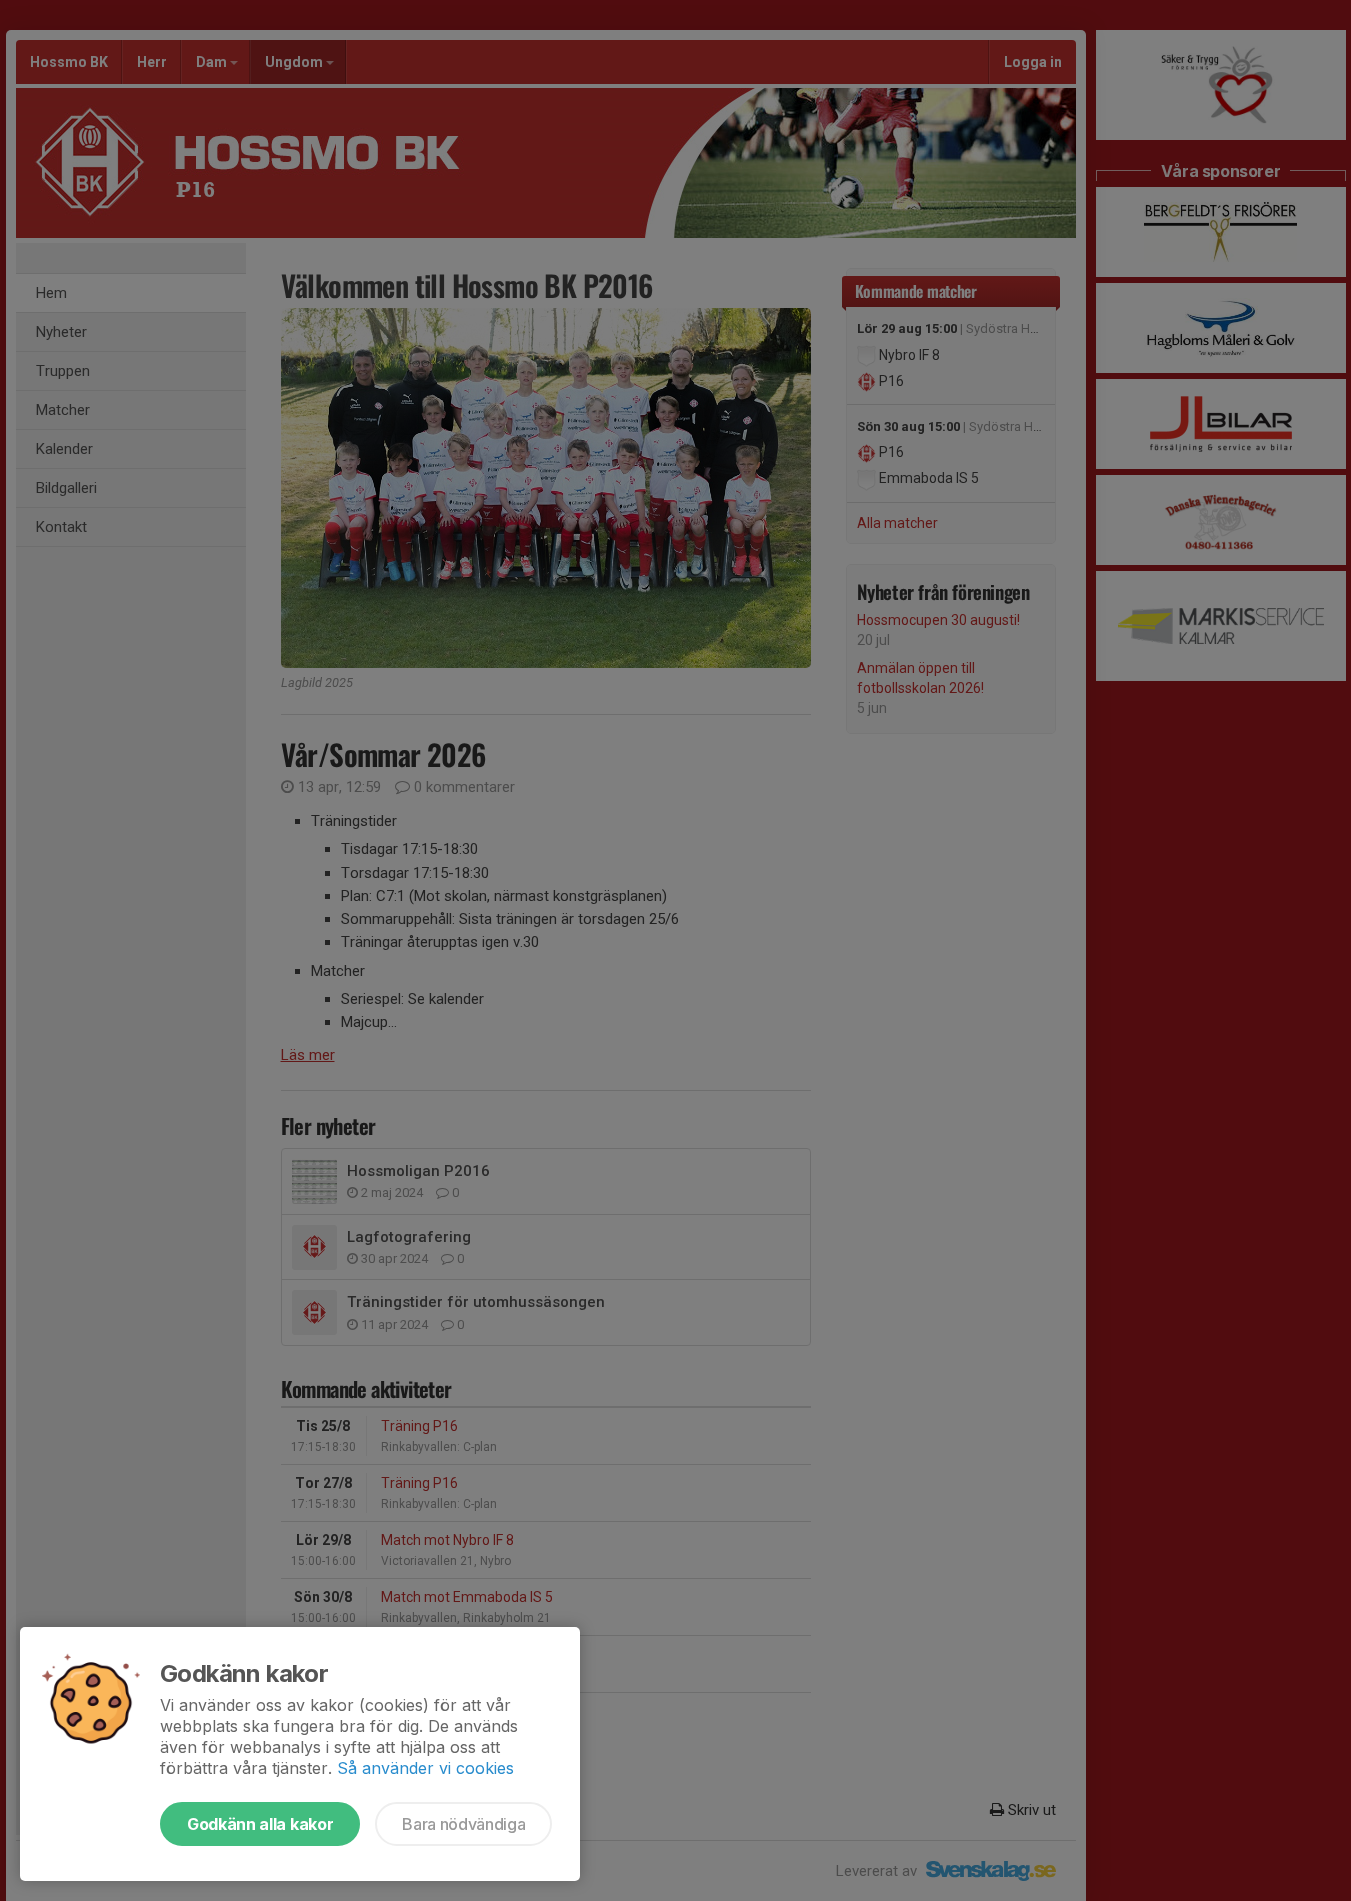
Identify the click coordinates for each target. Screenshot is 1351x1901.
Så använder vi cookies (425, 1768)
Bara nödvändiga (463, 1824)
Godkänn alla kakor (260, 1824)
